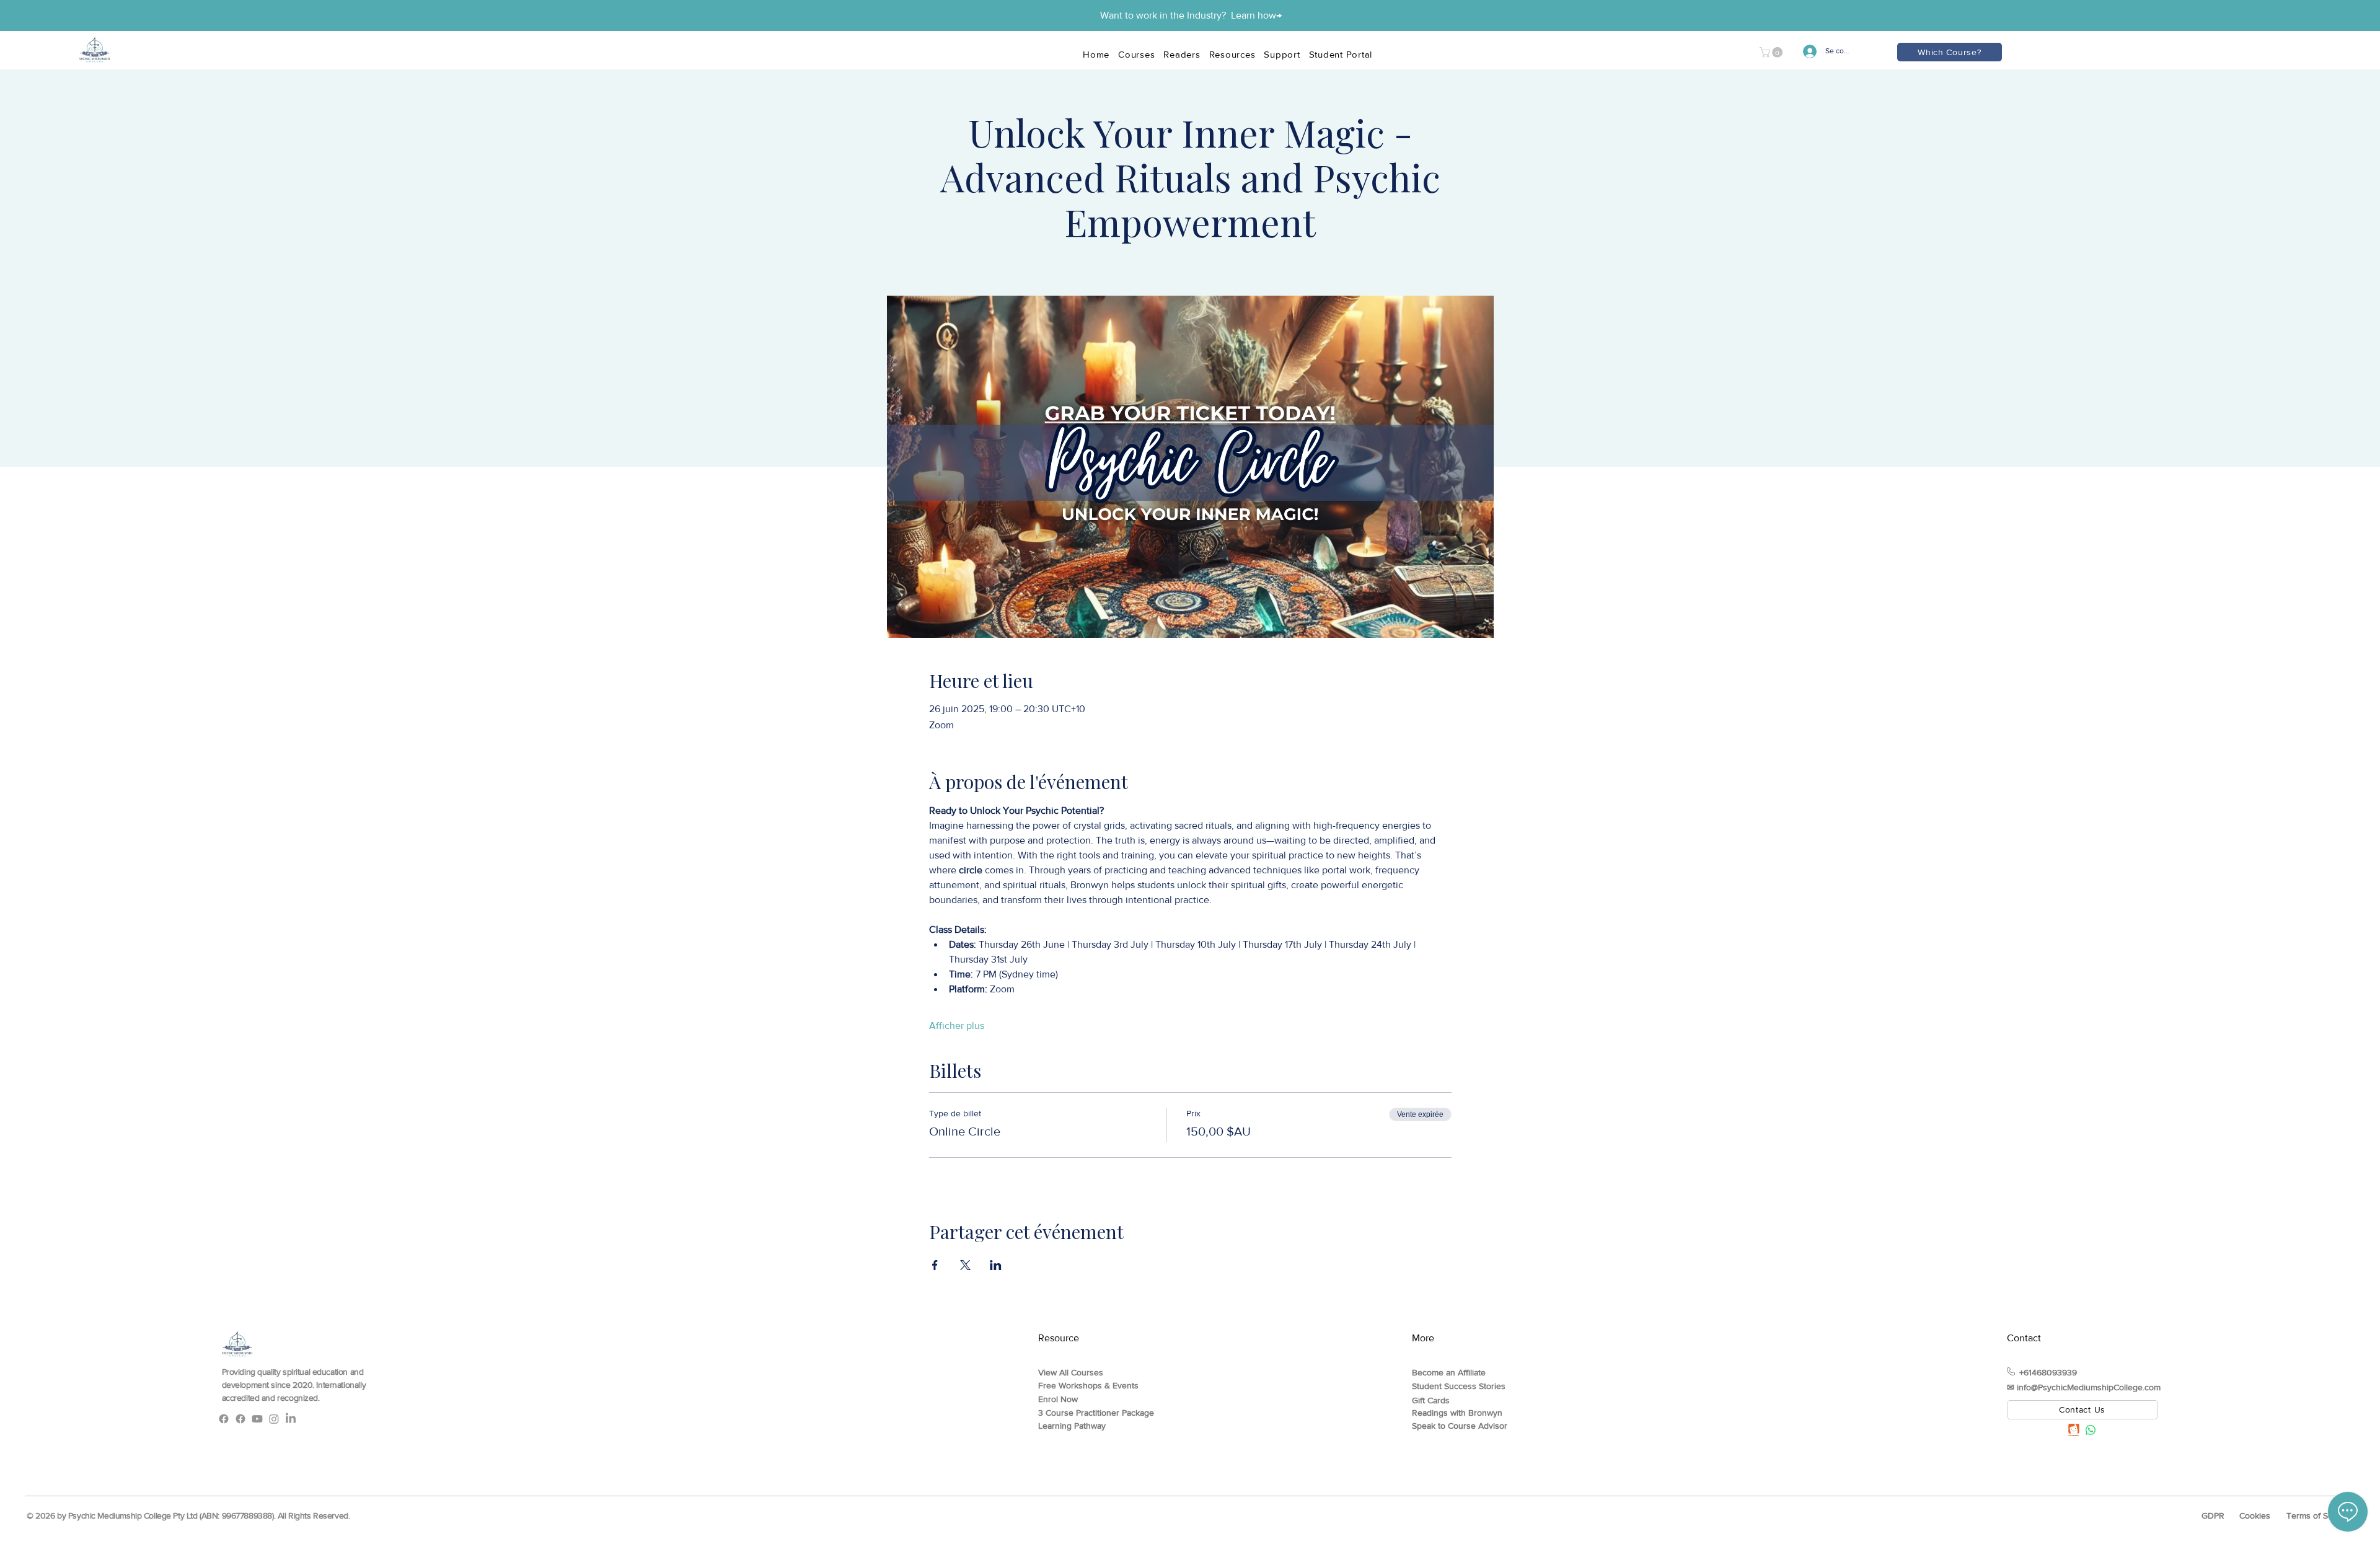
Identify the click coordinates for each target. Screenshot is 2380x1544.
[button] (1772, 52)
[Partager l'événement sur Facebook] (935, 1265)
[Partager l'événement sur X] (965, 1265)
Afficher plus (957, 1026)
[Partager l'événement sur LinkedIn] (996, 1265)
